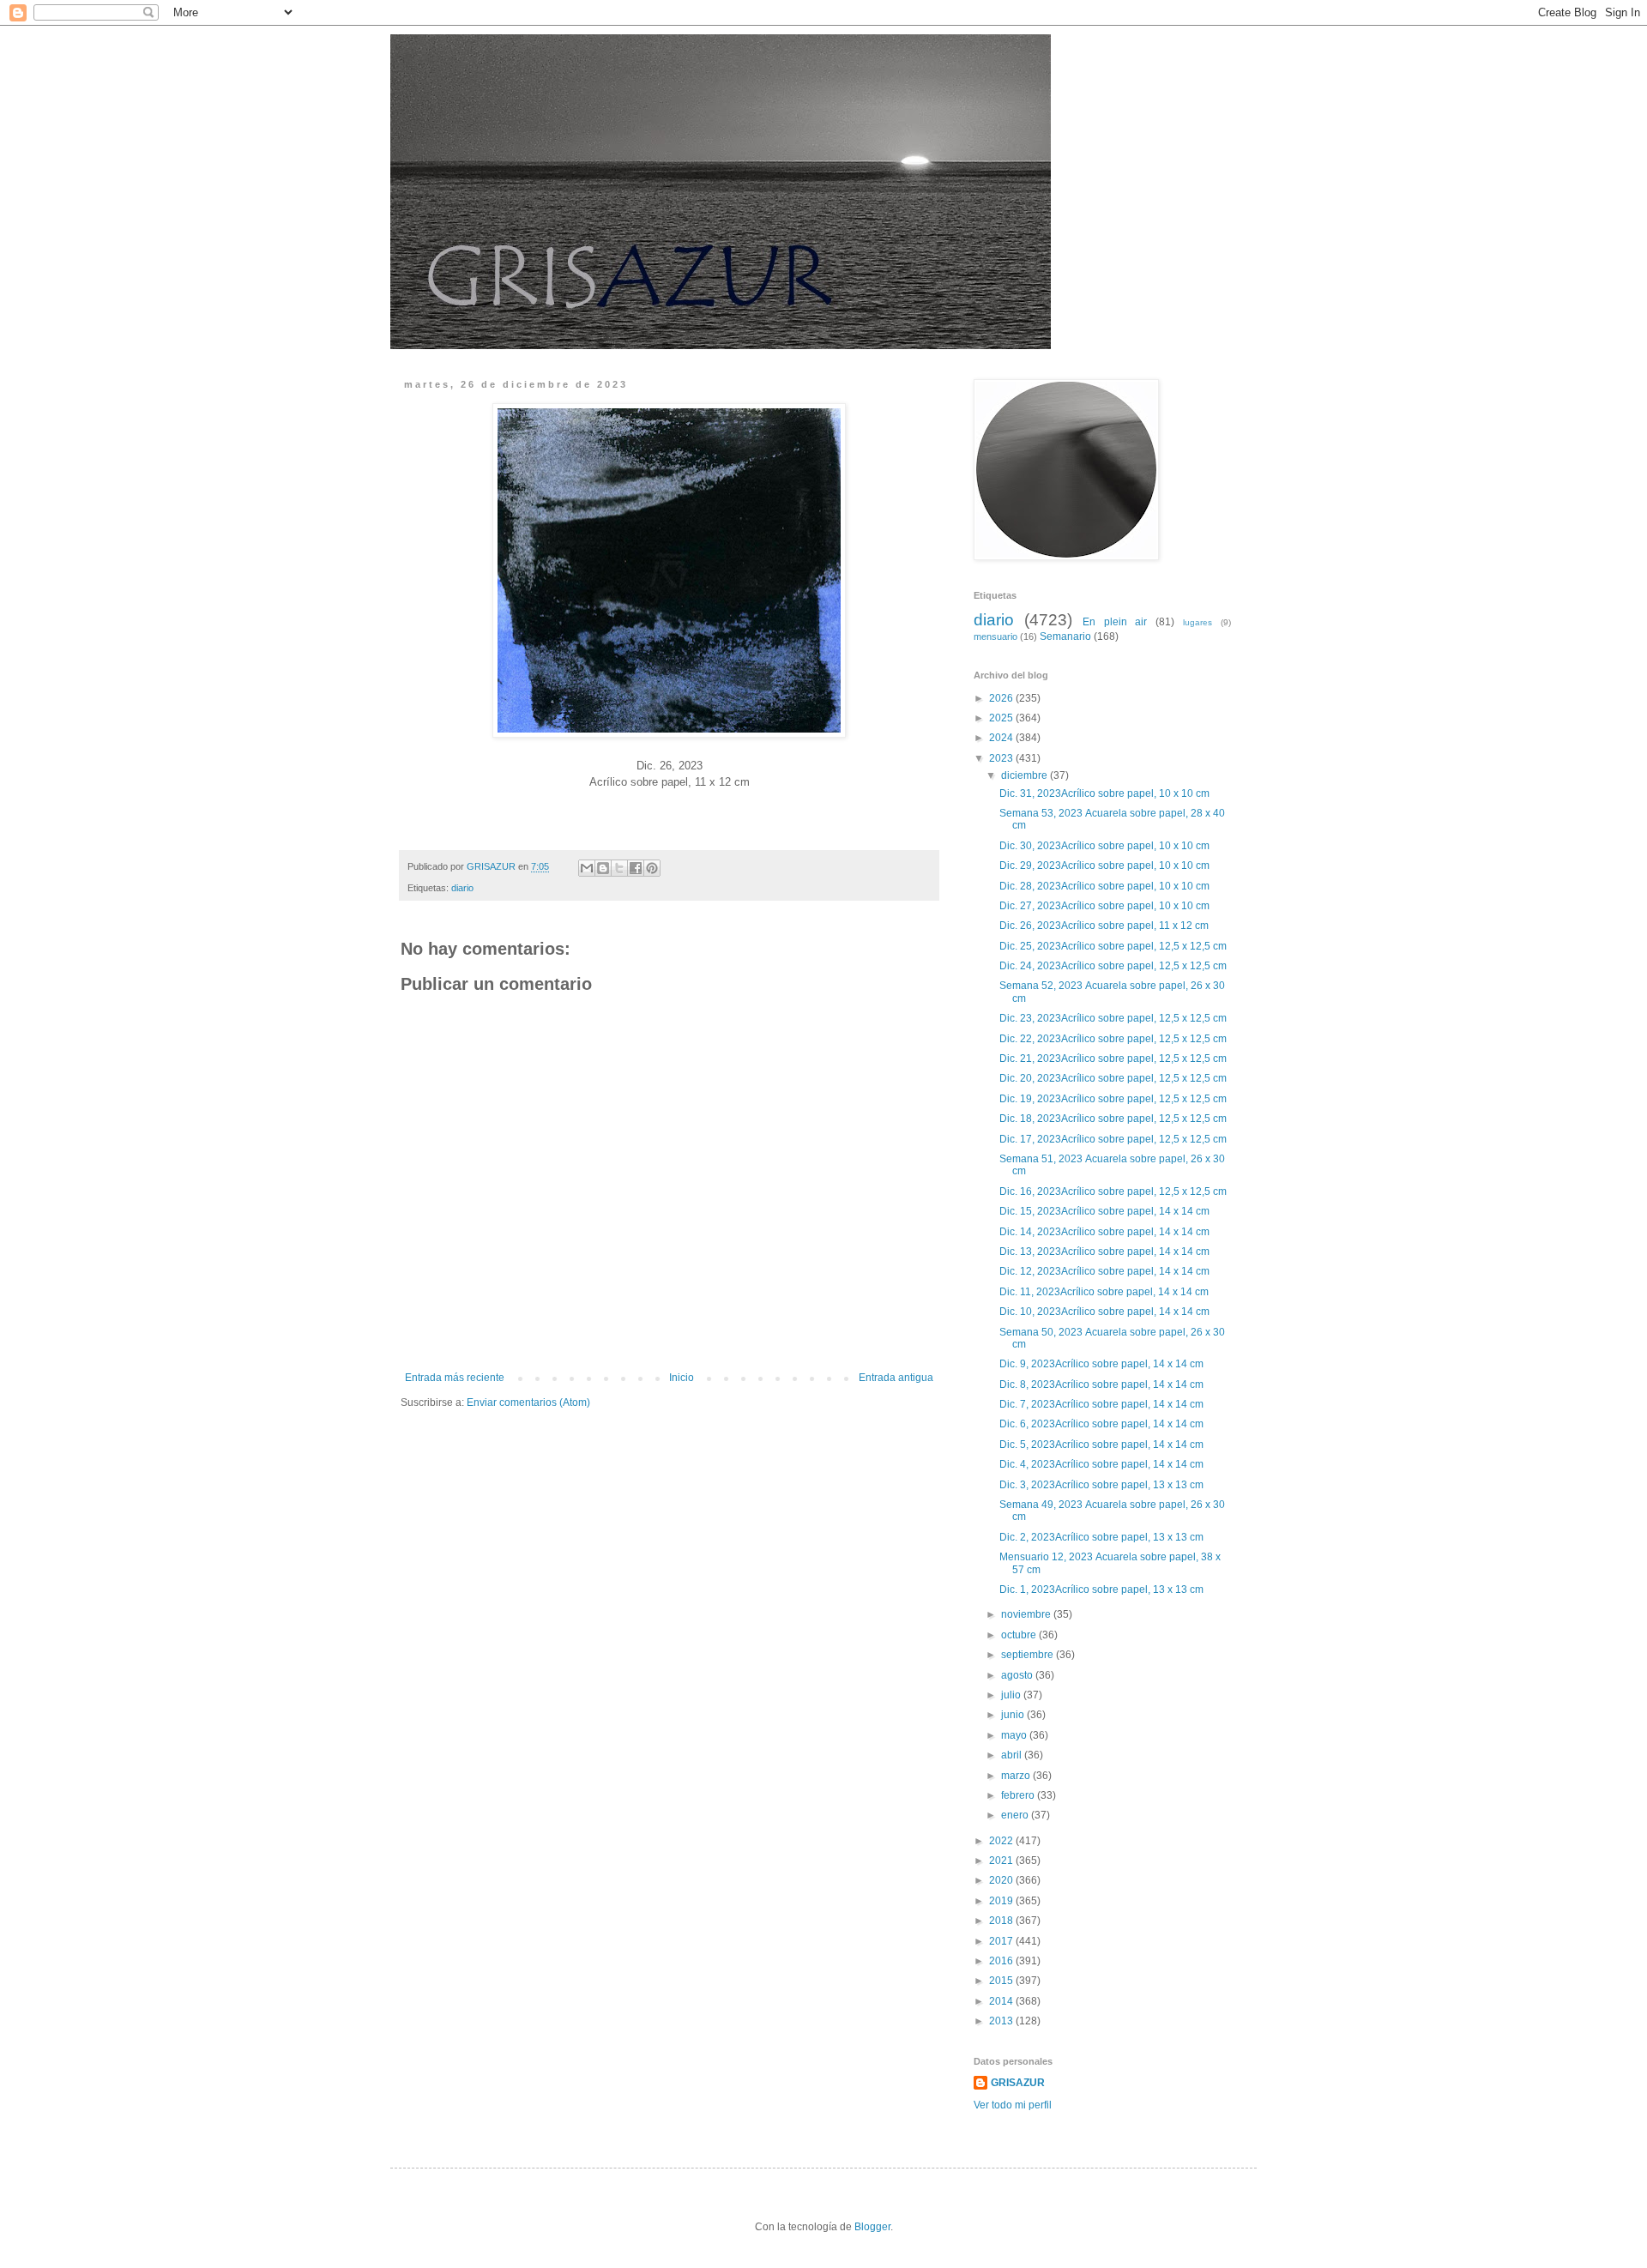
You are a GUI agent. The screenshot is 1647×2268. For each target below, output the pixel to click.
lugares (1198, 622)
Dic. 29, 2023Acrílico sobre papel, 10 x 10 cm (1106, 866)
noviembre (1027, 1614)
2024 (1002, 738)
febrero (1019, 1795)
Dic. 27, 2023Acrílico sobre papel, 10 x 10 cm (1106, 906)
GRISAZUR (1018, 2083)
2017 (1002, 1941)
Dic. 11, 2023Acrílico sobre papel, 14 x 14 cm (1105, 1292)
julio (1012, 1695)
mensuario (995, 636)
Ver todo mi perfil (1013, 2105)
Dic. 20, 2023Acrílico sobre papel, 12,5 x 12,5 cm (1114, 1078)
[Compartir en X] (619, 868)
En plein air (1115, 622)
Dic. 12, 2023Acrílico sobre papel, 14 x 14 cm (1106, 1271)
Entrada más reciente (455, 1378)
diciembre (1026, 775)
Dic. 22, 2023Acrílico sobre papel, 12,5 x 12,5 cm (1114, 1039)
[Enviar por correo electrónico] (587, 868)
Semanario (1065, 636)
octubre (1020, 1635)
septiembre (1029, 1655)
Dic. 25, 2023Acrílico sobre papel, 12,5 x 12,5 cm (1114, 946)
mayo (1015, 1735)
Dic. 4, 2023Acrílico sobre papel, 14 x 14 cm (1103, 1464)
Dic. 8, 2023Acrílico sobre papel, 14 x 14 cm (1103, 1384)
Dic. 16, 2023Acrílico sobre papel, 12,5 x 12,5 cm (1114, 1191)
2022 (1002, 1841)
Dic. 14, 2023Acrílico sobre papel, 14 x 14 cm (1106, 1232)
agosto (1018, 1675)
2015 (1002, 1981)
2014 (1002, 2001)
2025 (1002, 718)
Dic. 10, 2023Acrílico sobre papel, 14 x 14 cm (1106, 1312)
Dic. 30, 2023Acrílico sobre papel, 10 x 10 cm (1106, 846)
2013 (1002, 2021)
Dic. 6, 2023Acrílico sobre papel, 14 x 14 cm (1103, 1424)
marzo (1017, 1776)
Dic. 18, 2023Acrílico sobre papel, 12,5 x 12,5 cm (1114, 1119)
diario (462, 888)
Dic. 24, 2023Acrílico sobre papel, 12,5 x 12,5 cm (1114, 966)
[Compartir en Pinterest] (652, 868)
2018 (1002, 1921)
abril (1013, 1755)
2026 (1002, 698)
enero (1016, 1815)
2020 (1002, 1880)
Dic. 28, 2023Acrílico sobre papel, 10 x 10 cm (1106, 886)
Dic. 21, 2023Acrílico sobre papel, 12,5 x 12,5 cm (1114, 1059)
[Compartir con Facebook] (636, 868)
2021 (1002, 1861)
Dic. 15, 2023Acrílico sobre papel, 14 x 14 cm (1106, 1211)
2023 (1002, 758)
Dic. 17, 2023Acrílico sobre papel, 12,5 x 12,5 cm (1114, 1139)
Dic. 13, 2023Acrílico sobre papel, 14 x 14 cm (1106, 1252)
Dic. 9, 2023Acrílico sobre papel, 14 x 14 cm (1103, 1364)
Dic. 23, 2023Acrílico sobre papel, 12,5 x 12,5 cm (1114, 1018)
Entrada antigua (896, 1378)
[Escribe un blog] (603, 868)
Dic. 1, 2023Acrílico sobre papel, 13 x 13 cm (1103, 1589)
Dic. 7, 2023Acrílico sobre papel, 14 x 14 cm (1103, 1404)
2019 (1002, 1901)
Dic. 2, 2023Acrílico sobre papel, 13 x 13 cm (1103, 1537)
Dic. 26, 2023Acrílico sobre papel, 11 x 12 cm (1105, 926)
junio (1014, 1715)
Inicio (682, 1378)
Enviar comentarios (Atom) (528, 1402)
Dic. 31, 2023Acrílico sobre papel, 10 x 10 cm (1106, 793)
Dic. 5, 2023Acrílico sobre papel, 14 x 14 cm (1103, 1445)
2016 (1002, 1961)
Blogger (872, 2227)
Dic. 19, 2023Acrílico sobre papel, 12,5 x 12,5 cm (1114, 1099)
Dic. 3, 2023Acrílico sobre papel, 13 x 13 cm (1103, 1485)
